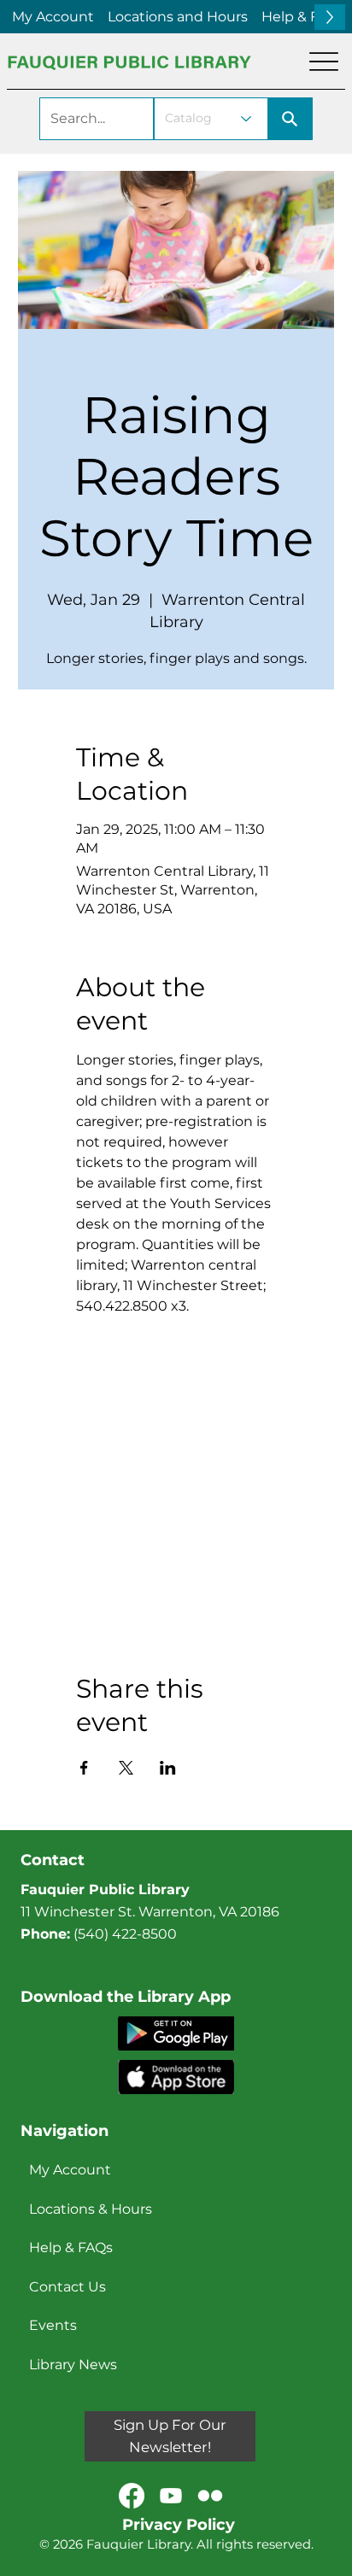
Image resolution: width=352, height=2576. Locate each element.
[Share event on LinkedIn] (168, 1768)
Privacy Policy (179, 2525)
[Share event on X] (126, 1768)
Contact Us (67, 2287)
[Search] (290, 119)
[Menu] (324, 62)
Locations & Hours (91, 2209)
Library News (73, 2365)
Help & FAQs (71, 2247)
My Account (70, 2170)
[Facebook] (132, 2496)
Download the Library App (126, 1997)
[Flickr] (210, 2496)
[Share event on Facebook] (84, 1768)
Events (53, 2325)
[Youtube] (171, 2496)
